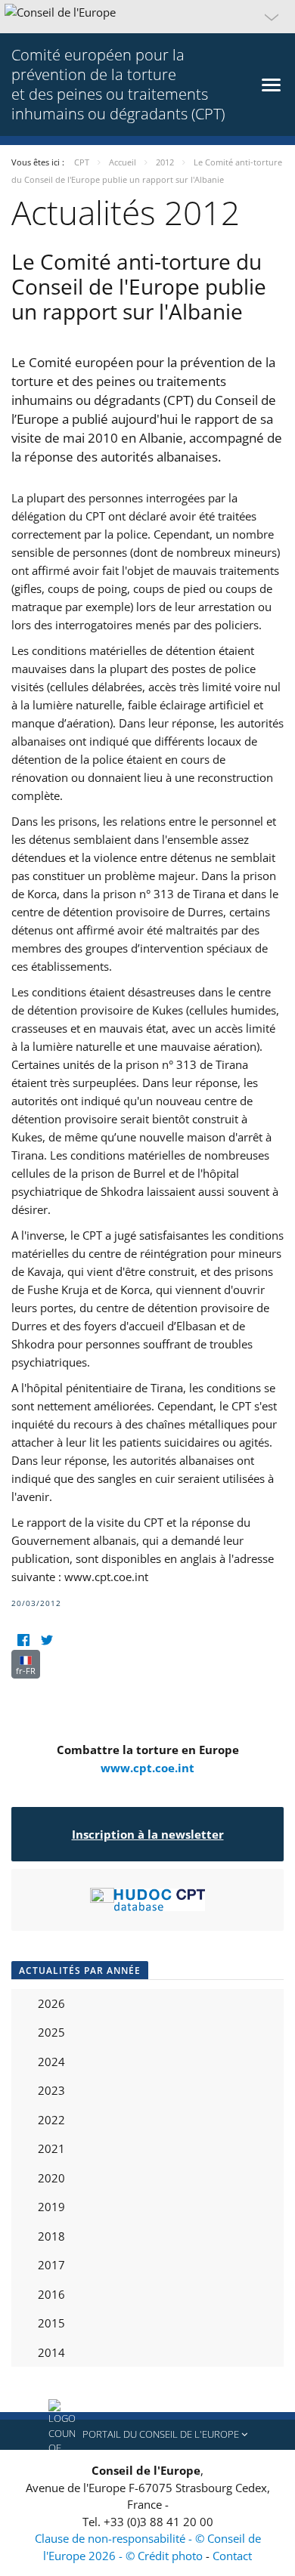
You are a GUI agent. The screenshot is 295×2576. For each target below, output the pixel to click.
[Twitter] (47, 1640)
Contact (232, 2556)
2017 (51, 2265)
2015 (51, 2323)
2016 (51, 2294)
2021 (51, 2148)
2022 (51, 2120)
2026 (51, 2003)
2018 (51, 2236)
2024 (51, 2062)
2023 (51, 2090)
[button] (147, 17)
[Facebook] (23, 1640)
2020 (51, 2178)
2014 (51, 2352)
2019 (51, 2207)
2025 (51, 2032)
